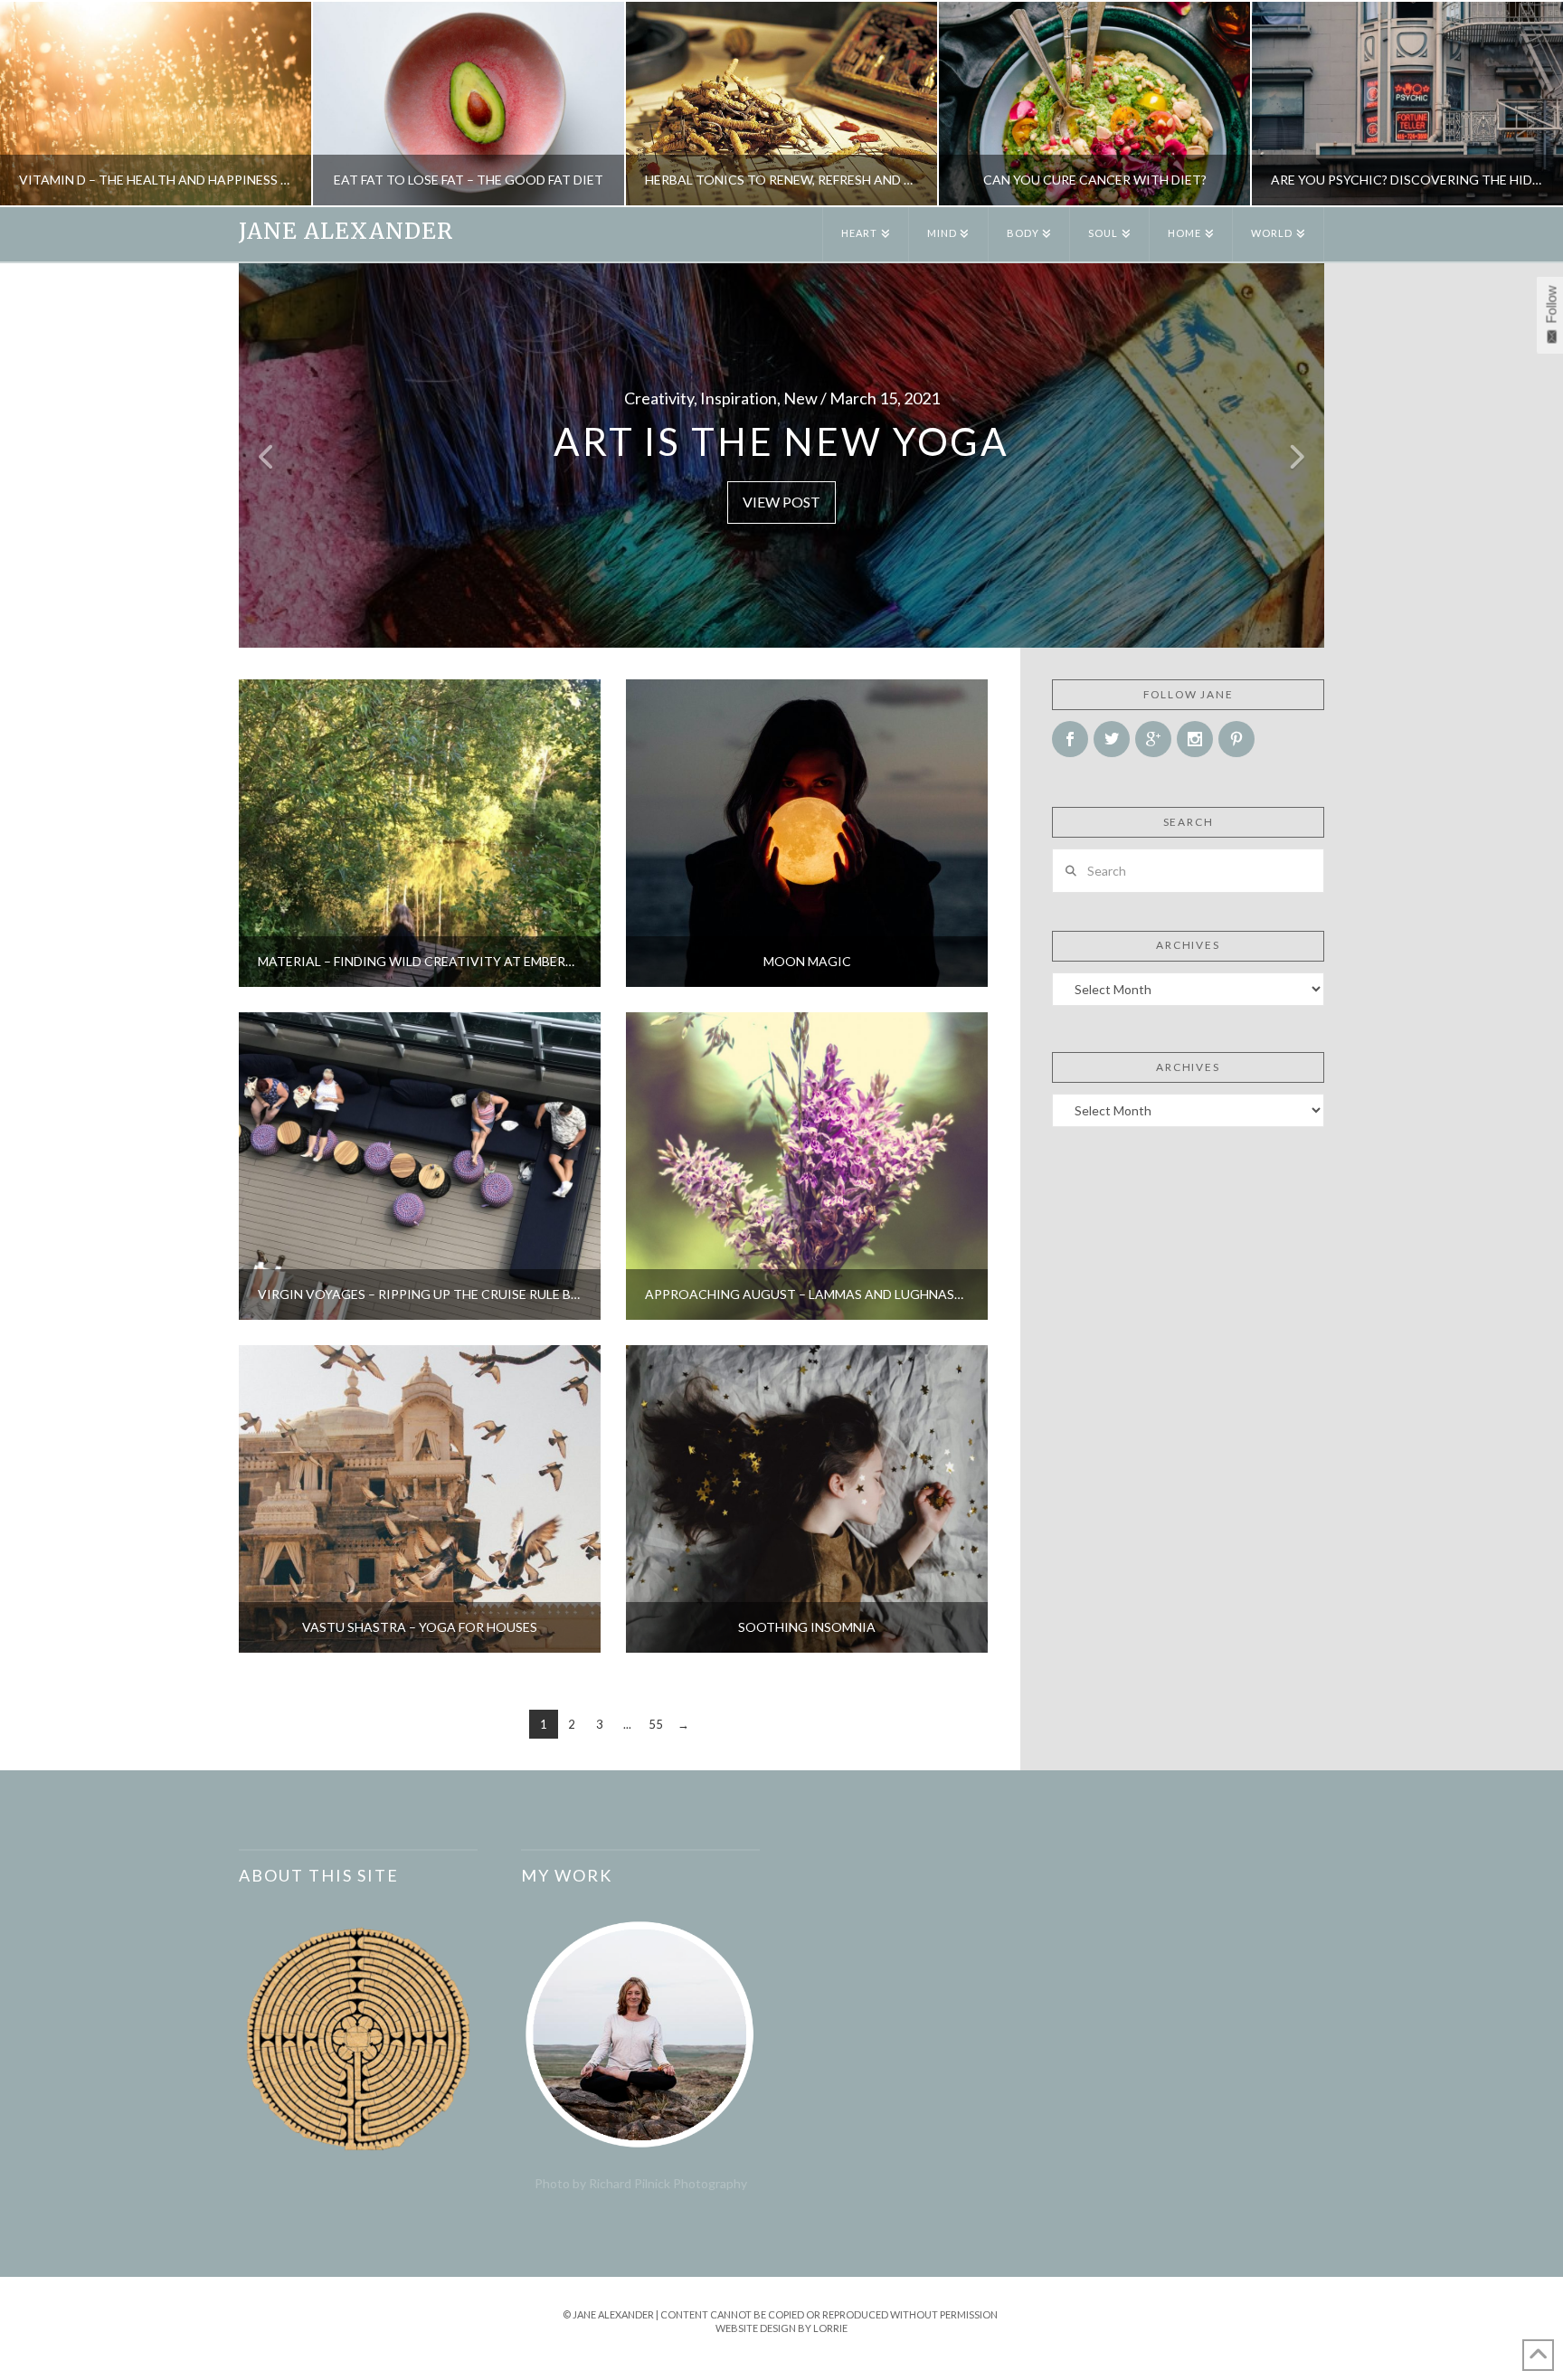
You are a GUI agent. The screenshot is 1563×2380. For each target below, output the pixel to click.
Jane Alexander (346, 232)
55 (656, 1724)
